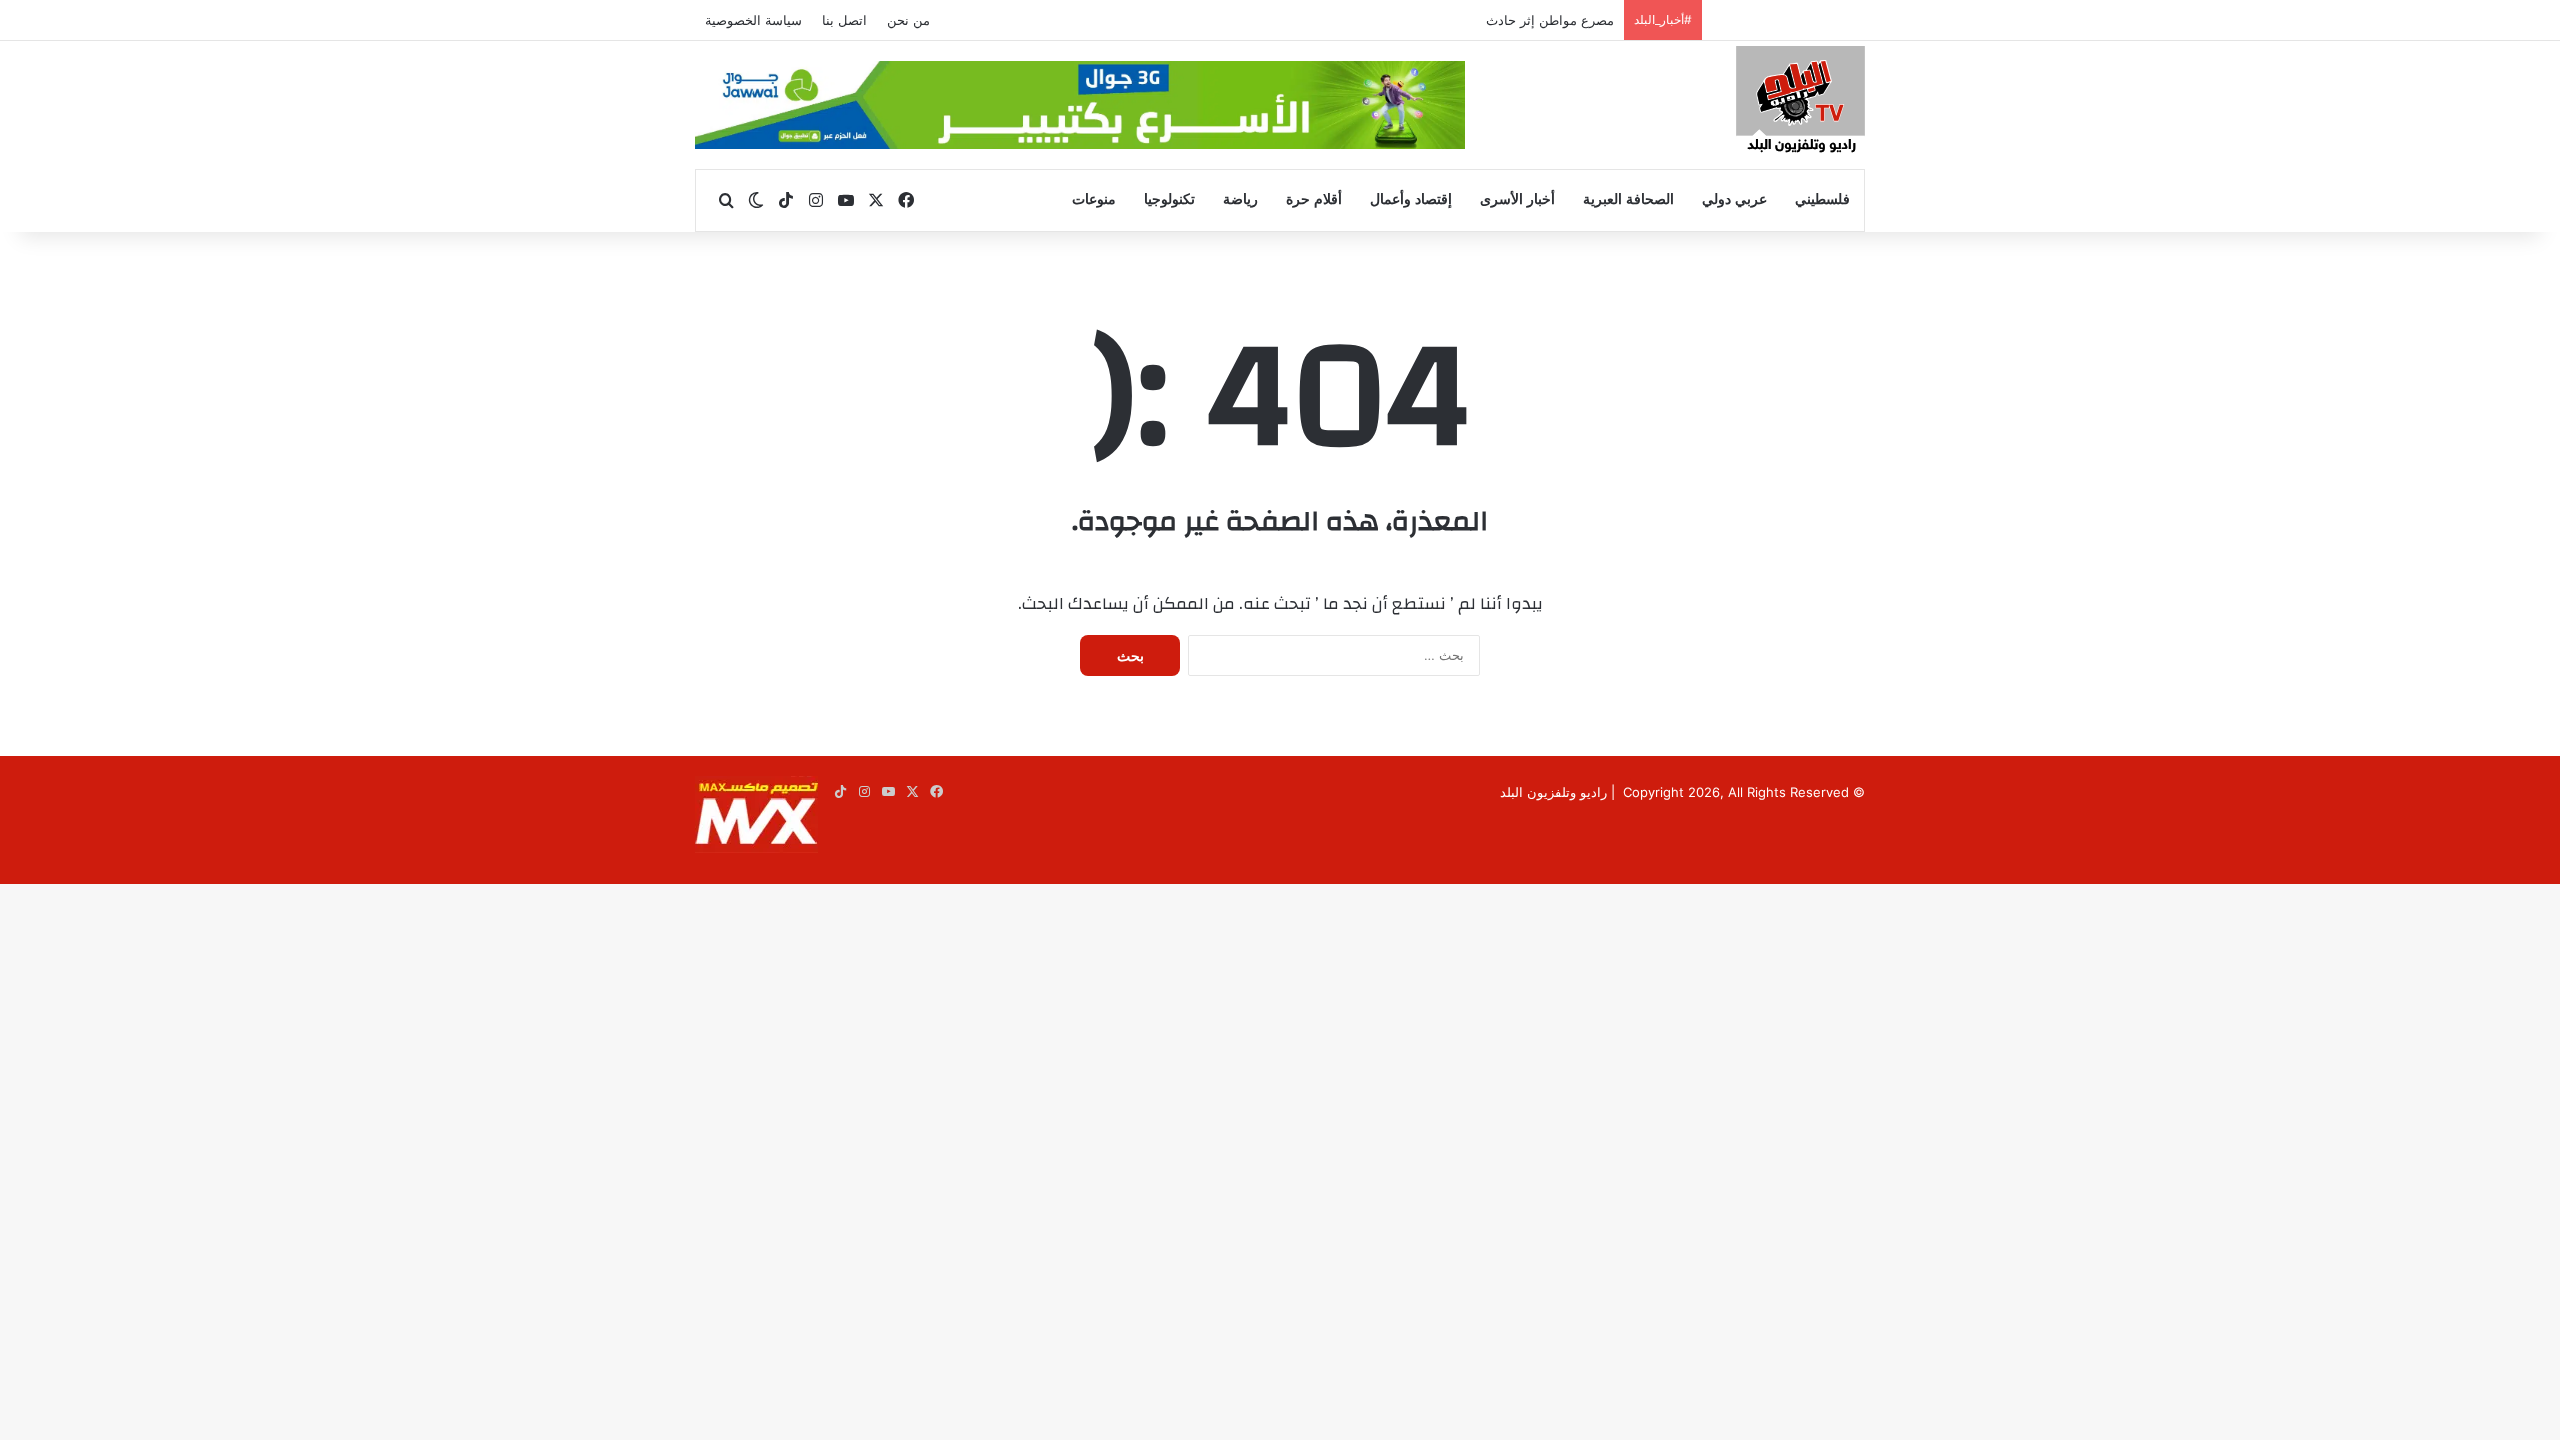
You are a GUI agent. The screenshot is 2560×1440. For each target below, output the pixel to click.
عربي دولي (1734, 199)
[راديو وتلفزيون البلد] (1800, 102)
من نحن (908, 20)
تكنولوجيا (1169, 199)
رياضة (1240, 199)
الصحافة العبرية (1628, 199)
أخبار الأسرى (1517, 199)
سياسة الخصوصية (753, 20)
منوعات (1094, 199)
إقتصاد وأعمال (1411, 199)
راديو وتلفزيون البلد (1553, 792)
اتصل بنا (844, 20)
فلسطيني (1822, 199)
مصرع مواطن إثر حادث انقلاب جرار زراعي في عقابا (1470, 20)
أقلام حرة (1314, 199)
